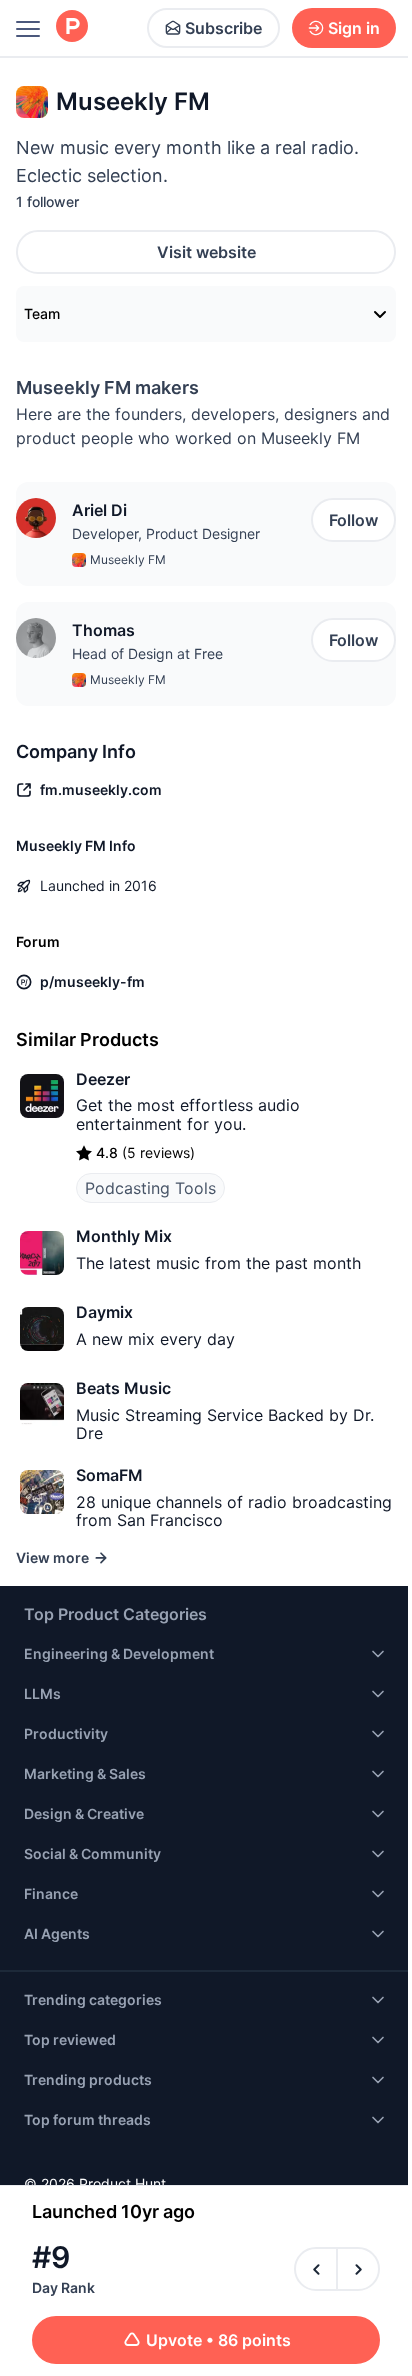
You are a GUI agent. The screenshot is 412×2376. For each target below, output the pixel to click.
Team (42, 313)
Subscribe (223, 28)
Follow (353, 520)
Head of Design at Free (147, 653)
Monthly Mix (124, 1236)
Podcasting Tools (150, 1188)
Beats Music (123, 1388)
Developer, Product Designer (166, 533)
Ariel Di (99, 510)
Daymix (104, 1312)
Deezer (103, 1079)
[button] (36, 518)
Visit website (206, 252)
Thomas (103, 630)
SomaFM (109, 1475)
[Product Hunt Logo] (72, 27)
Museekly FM (128, 559)
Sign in (354, 28)
